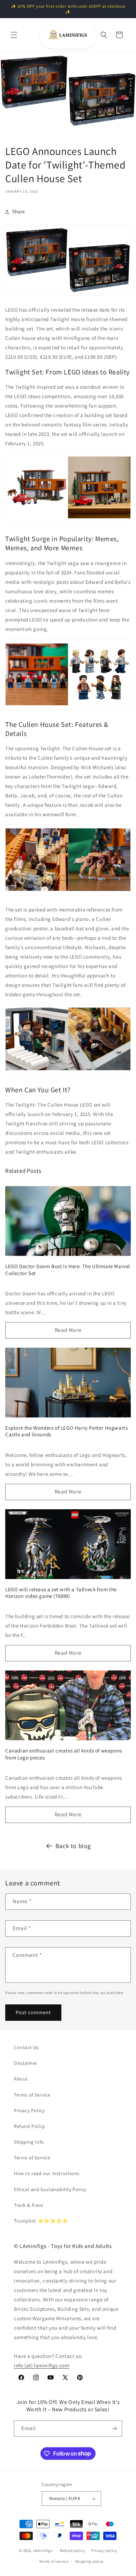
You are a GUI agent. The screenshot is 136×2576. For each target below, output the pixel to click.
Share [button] (19, 211)
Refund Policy (29, 2126)
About (21, 2079)
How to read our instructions (47, 2173)
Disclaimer (26, 2063)
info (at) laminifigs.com (41, 2365)
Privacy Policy (29, 2110)
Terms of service (54, 2561)
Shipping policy (89, 2561)
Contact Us (26, 2047)
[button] (14, 35)
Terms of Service (32, 2095)
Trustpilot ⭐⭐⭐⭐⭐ (41, 2221)
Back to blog (73, 1846)
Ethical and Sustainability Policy (50, 2189)
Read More (68, 1330)
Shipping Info (29, 2142)
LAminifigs (43, 2551)
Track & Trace (29, 2205)
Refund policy (72, 2551)
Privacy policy (104, 2551)
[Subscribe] (114, 2429)
